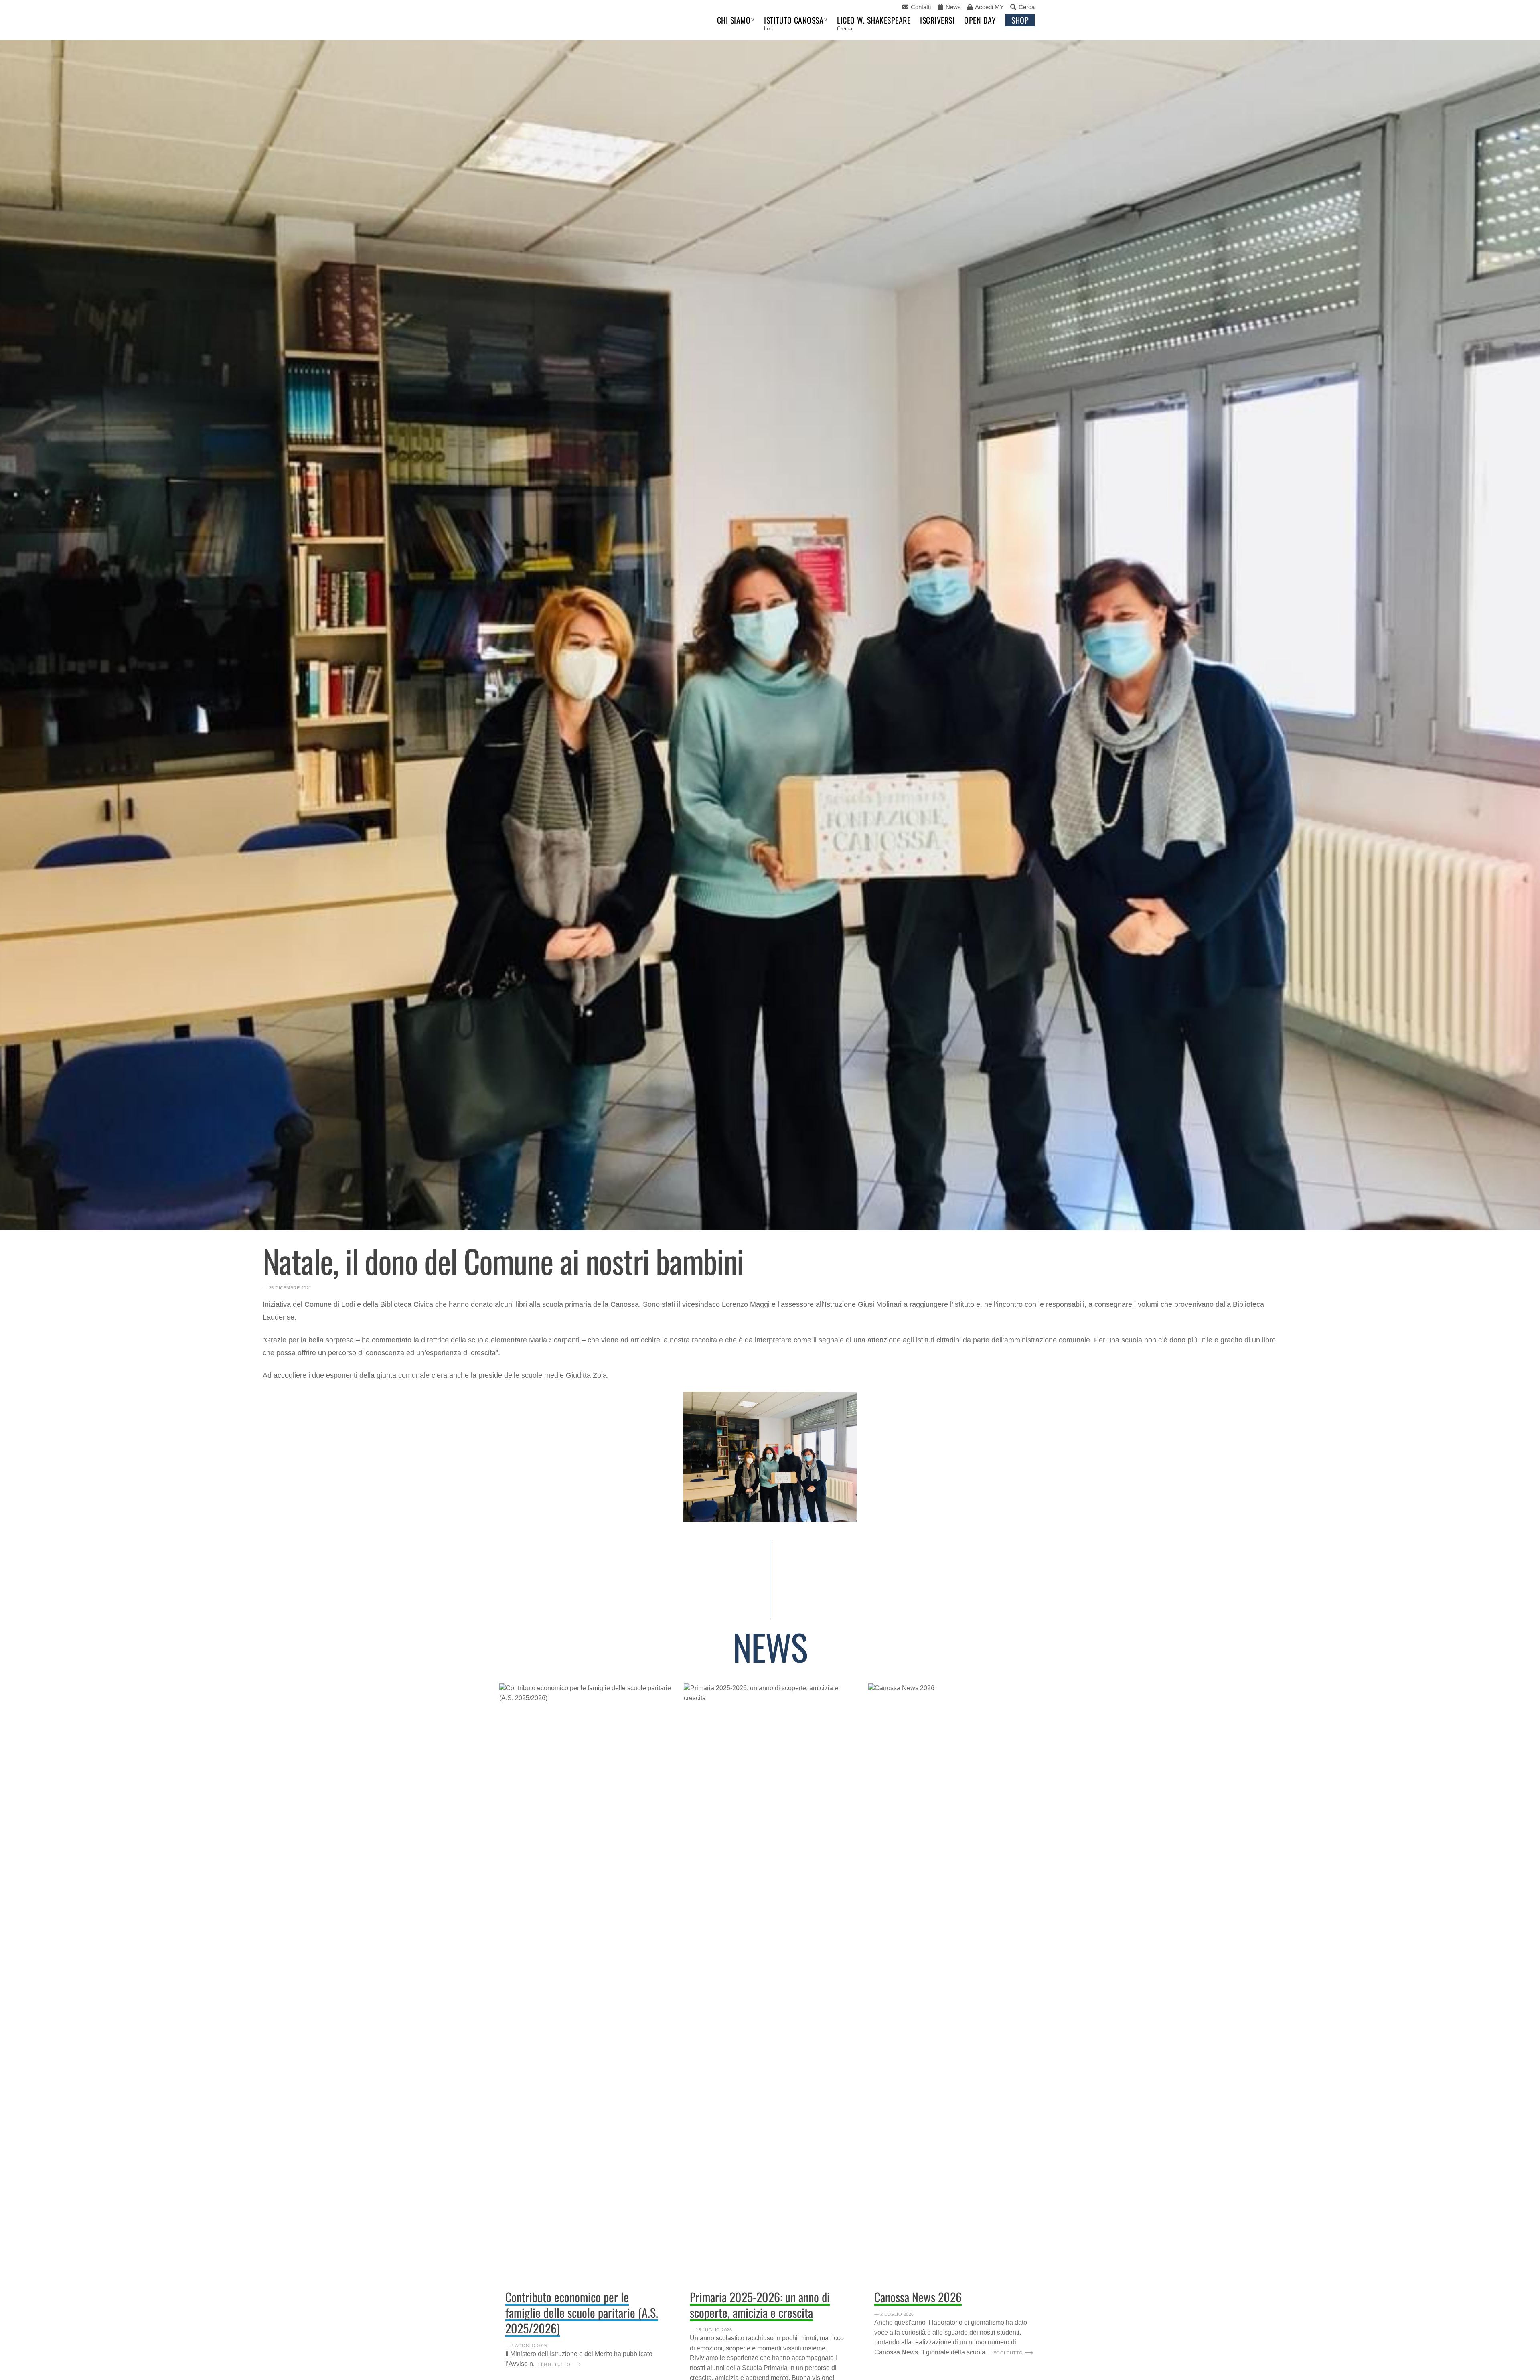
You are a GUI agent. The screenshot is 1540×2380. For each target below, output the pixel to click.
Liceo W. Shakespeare (874, 20)
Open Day (980, 20)
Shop (1020, 20)
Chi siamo (734, 20)
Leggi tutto (554, 2364)
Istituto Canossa (794, 20)
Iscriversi (937, 20)
